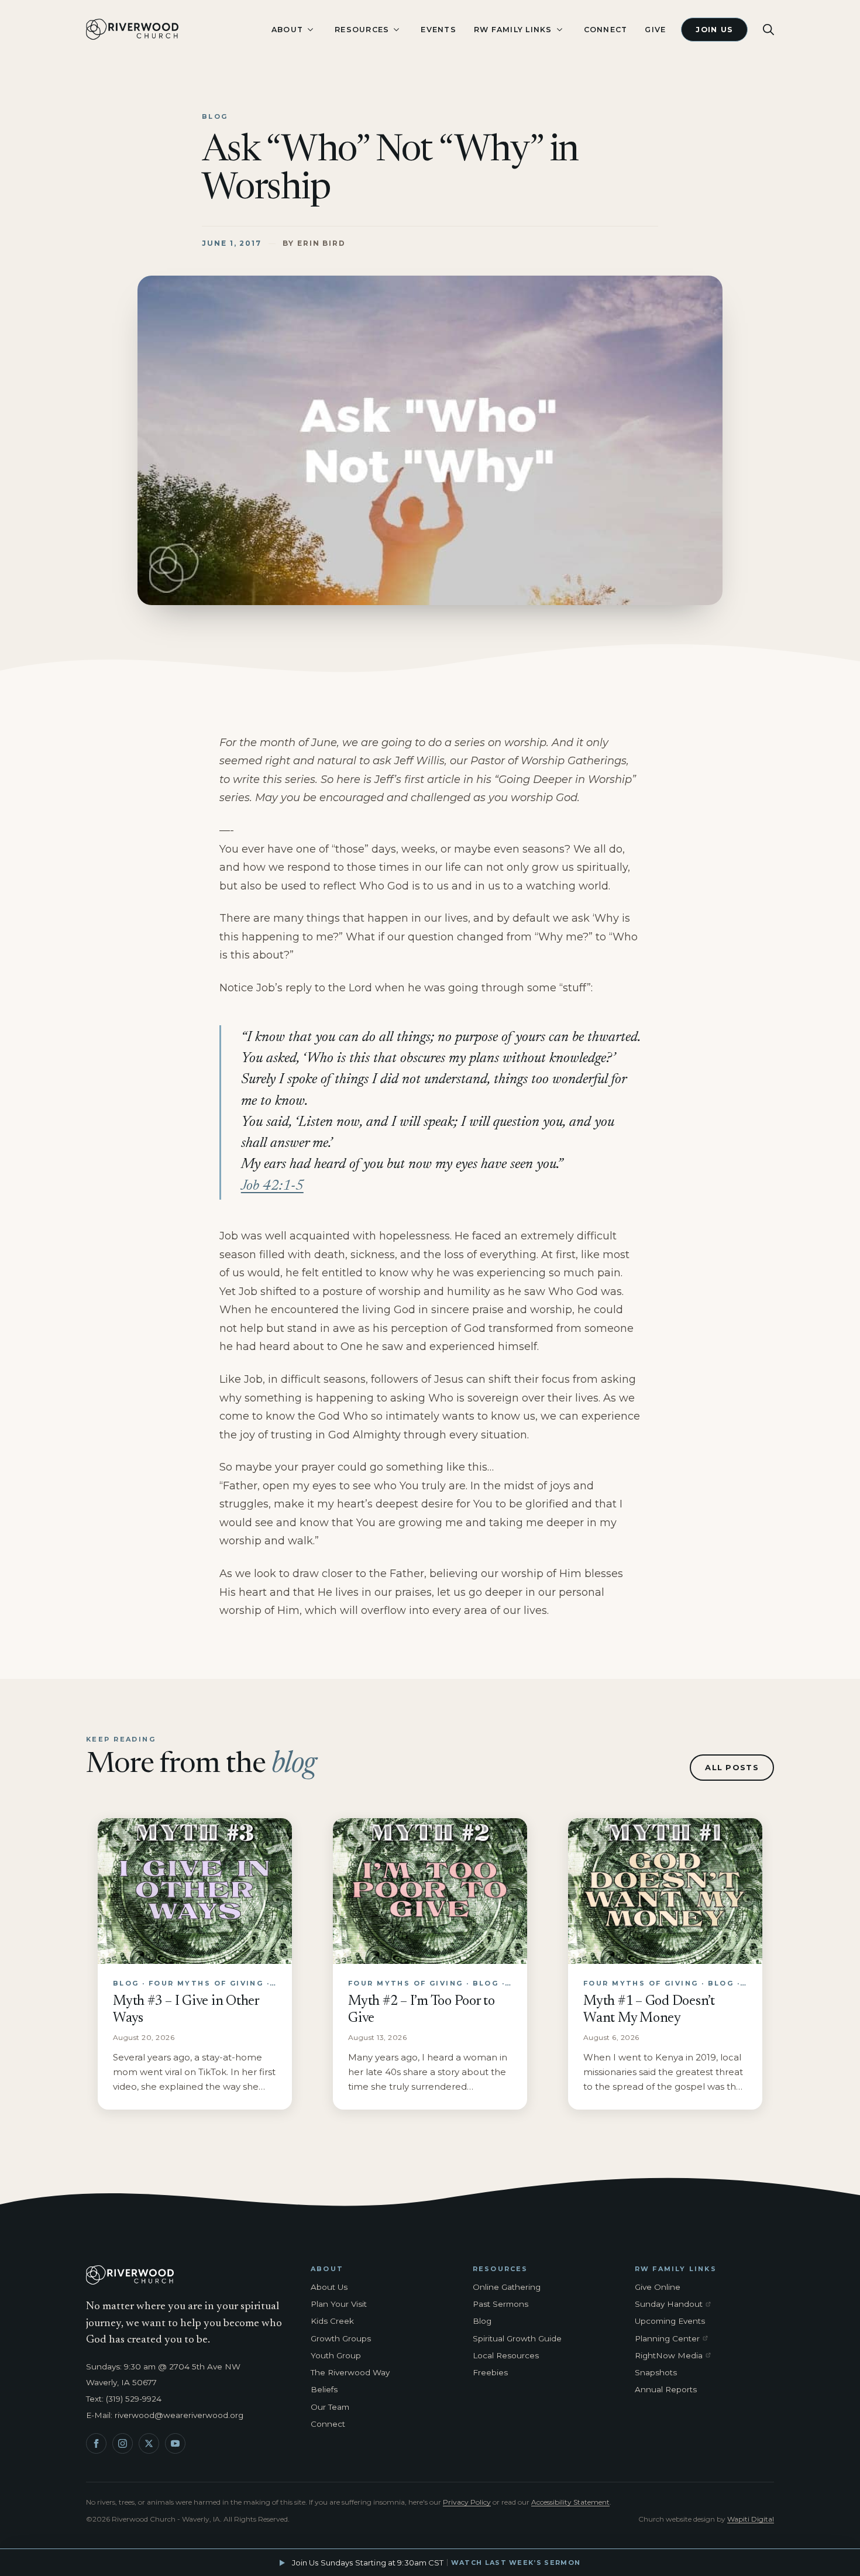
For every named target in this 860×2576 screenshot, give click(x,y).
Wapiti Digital (751, 2519)
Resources (362, 30)
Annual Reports (666, 2389)
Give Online (658, 2287)
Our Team (330, 2407)
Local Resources (506, 2355)
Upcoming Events (670, 2321)
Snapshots (656, 2372)
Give (655, 30)
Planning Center (675, 2339)
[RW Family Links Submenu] (559, 30)
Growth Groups (341, 2338)
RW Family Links (513, 30)
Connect (606, 30)
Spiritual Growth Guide (517, 2338)
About (287, 30)
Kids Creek (332, 2321)
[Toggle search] (768, 30)
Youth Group (336, 2355)
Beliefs (324, 2389)
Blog (482, 2321)
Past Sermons (500, 2304)
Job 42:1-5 (272, 1186)
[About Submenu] (310, 30)
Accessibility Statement (570, 2502)
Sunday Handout (675, 2304)
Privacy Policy (467, 2502)
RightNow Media (675, 2356)
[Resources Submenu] (396, 30)
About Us (329, 2287)
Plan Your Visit (339, 2304)
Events (438, 30)
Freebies (490, 2372)
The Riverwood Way (350, 2372)
